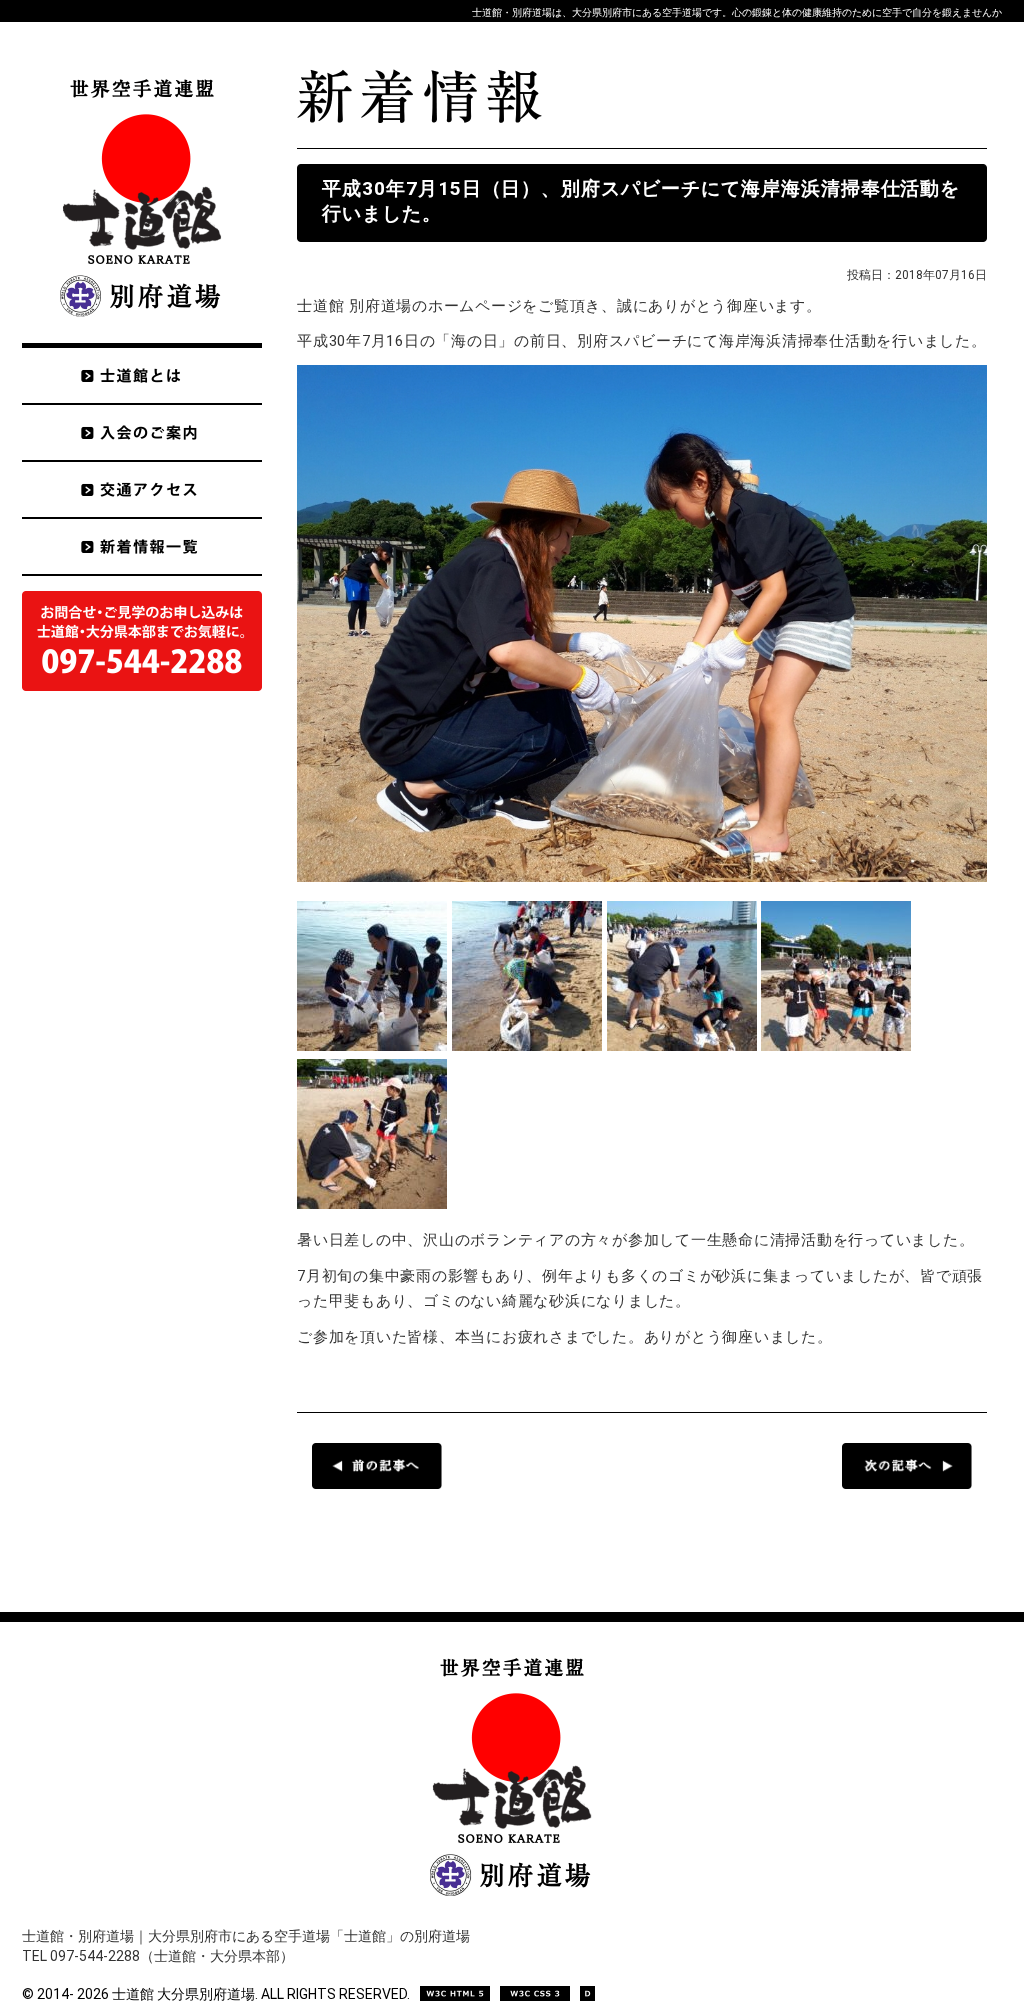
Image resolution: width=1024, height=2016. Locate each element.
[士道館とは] (142, 373)
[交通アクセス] (142, 489)
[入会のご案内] (142, 432)
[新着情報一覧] (142, 546)
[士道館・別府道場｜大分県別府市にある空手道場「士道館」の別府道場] (142, 337)
